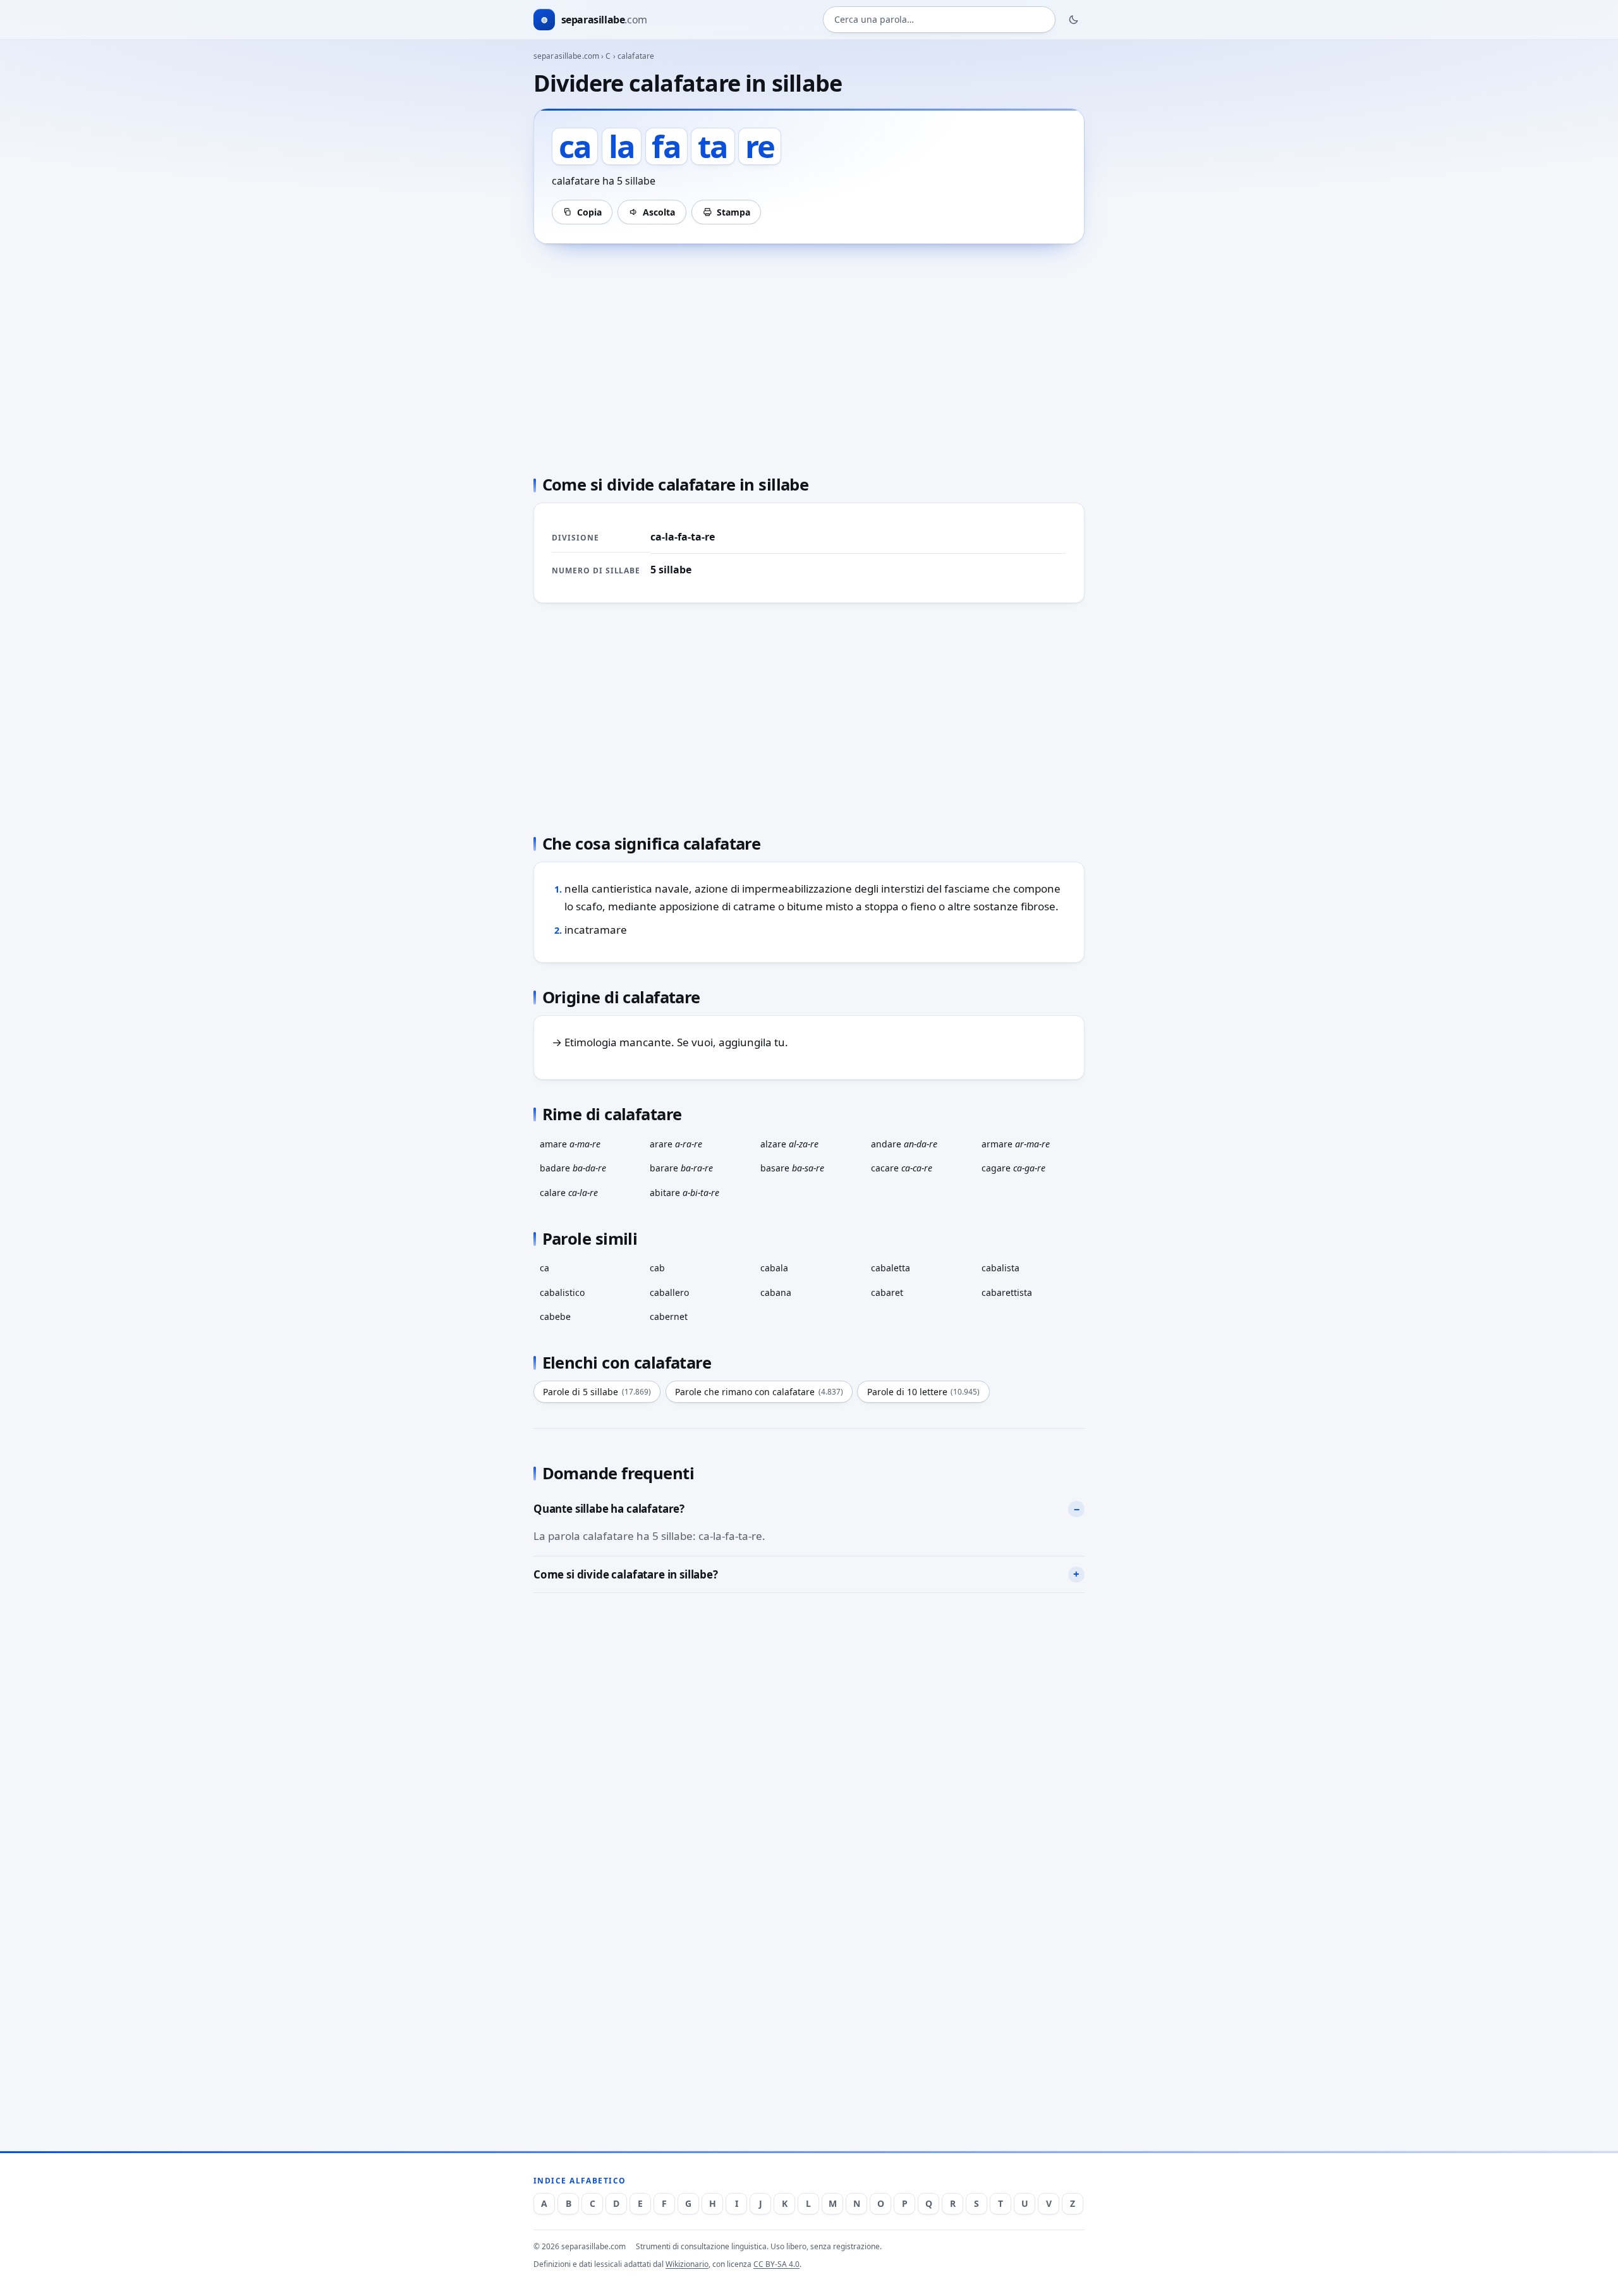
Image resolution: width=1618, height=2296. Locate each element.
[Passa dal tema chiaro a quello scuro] (1074, 20)
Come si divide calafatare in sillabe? (626, 1574)
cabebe (555, 1316)
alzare (789, 1144)
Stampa (733, 212)
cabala (774, 1268)
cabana (776, 1292)
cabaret (887, 1292)
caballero (669, 1292)
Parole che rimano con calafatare (759, 1392)
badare (573, 1168)
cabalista (1001, 1268)
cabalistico (562, 1292)
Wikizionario (687, 2264)
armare (1016, 1144)
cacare (902, 1168)
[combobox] (939, 20)
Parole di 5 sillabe (597, 1392)
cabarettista (1007, 1292)
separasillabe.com (566, 56)
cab (657, 1268)
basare (792, 1168)
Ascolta (659, 212)
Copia (589, 212)
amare (570, 1144)
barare (681, 1168)
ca (544, 1268)
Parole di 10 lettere (924, 1392)
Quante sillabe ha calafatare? (609, 1509)
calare (569, 1193)
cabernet (669, 1316)
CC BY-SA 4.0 (776, 2264)
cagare (1013, 1168)
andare (904, 1144)
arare (676, 1144)
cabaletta (891, 1268)
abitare (684, 1193)
